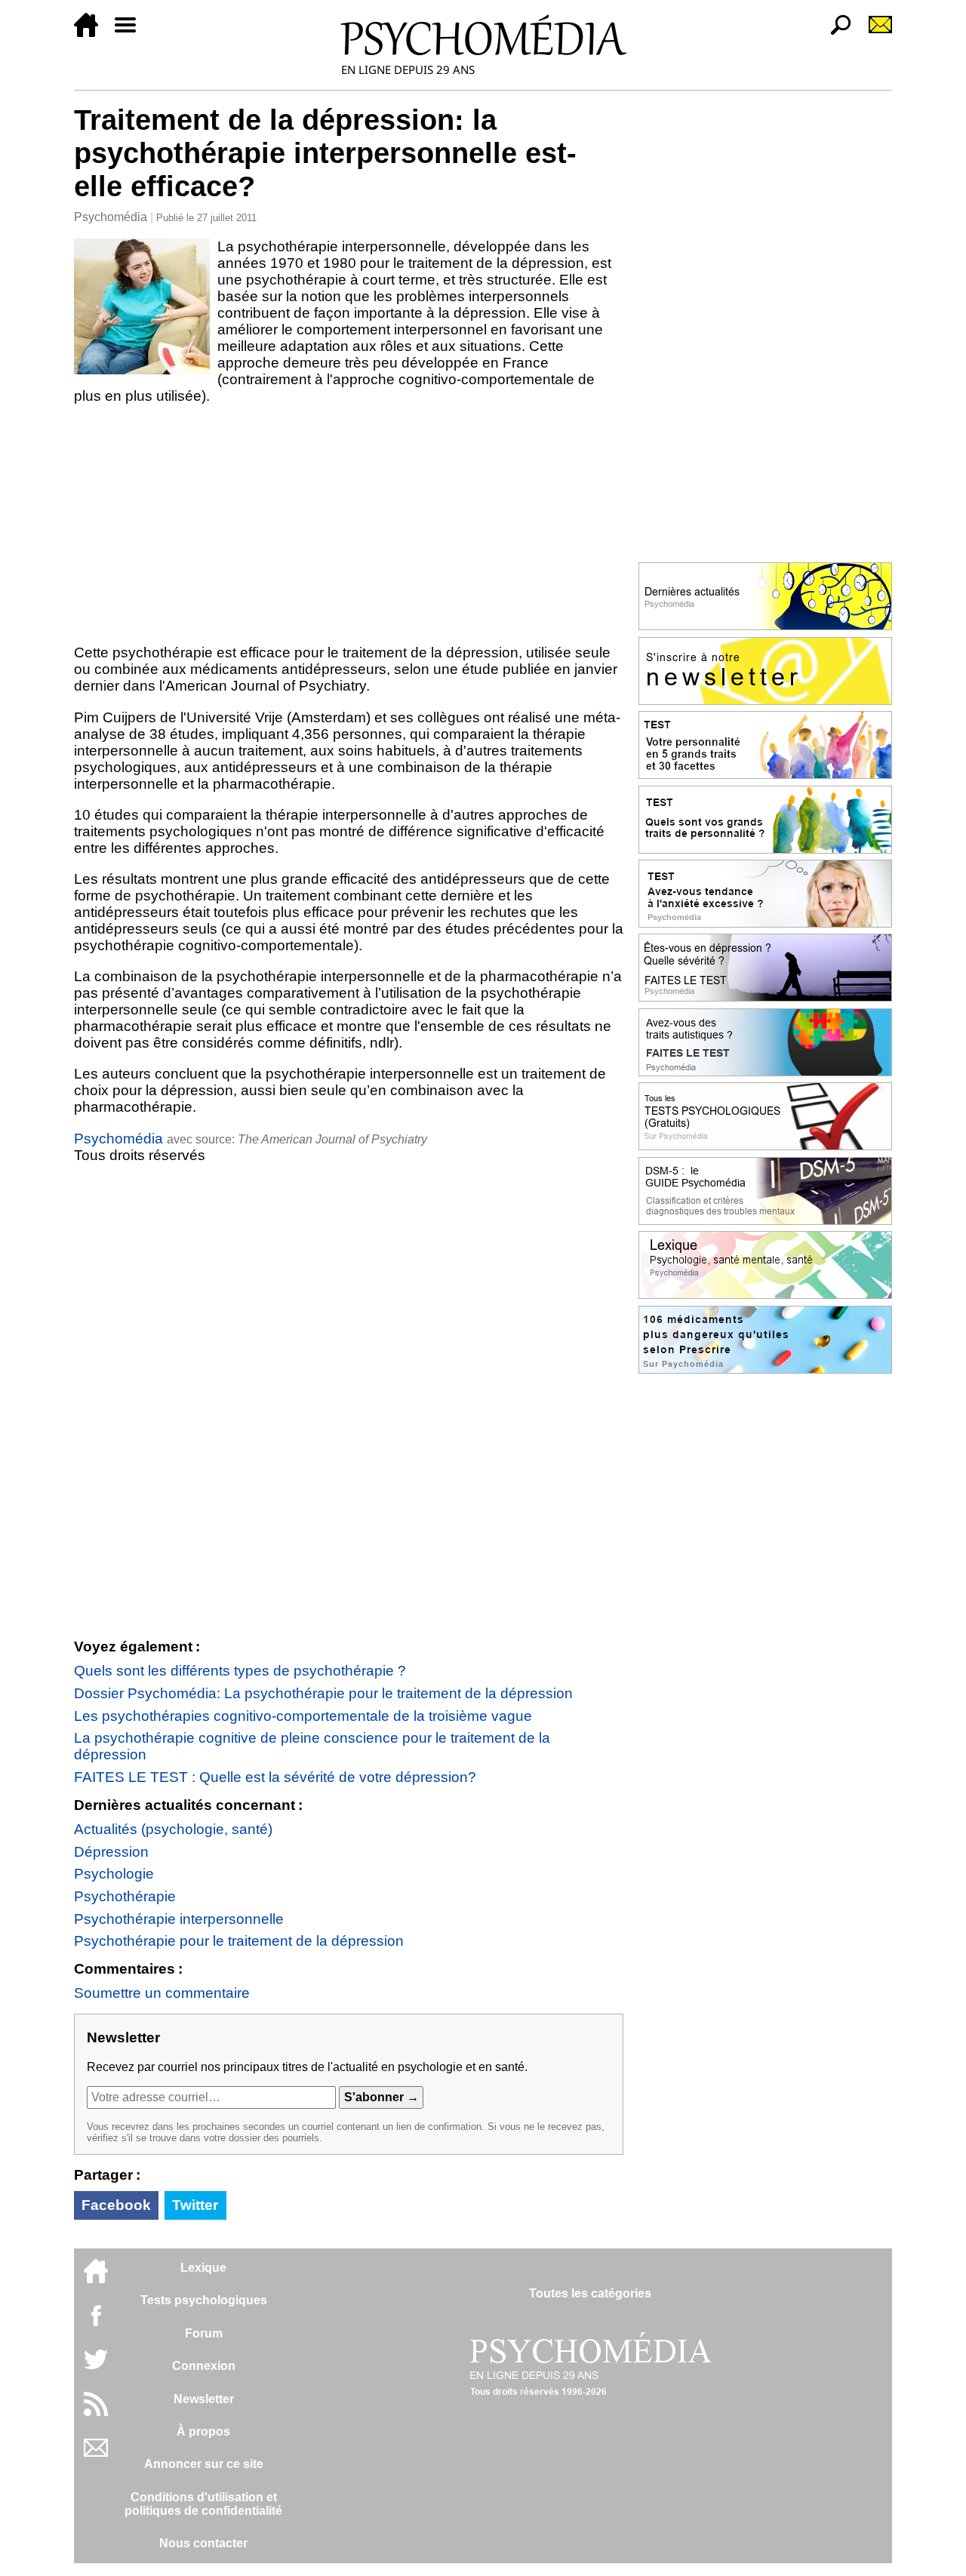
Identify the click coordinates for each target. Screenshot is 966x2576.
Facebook (116, 2205)
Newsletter (204, 2399)
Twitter (195, 2205)
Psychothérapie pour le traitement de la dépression (239, 1941)
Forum (204, 2333)
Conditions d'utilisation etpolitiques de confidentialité (203, 2504)
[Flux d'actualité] (96, 2412)
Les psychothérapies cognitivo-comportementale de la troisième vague (303, 1716)
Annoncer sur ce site (204, 2464)
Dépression (111, 1852)
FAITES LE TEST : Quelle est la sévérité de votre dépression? (275, 1777)
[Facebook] (96, 2323)
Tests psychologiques (204, 2300)
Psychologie (114, 1874)
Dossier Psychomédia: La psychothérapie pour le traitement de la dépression (323, 1693)
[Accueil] (92, 33)
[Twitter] (96, 2367)
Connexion (204, 2366)
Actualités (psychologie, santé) (173, 1829)
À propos (203, 2431)
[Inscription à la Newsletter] (874, 33)
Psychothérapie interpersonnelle (179, 1919)
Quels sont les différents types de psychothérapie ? (240, 1671)
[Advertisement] (349, 525)
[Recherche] (835, 33)
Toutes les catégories (590, 2293)
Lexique (203, 2268)
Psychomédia (111, 217)
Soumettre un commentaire (162, 1993)
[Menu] (131, 33)
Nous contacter (203, 2543)
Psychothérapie (125, 1896)
